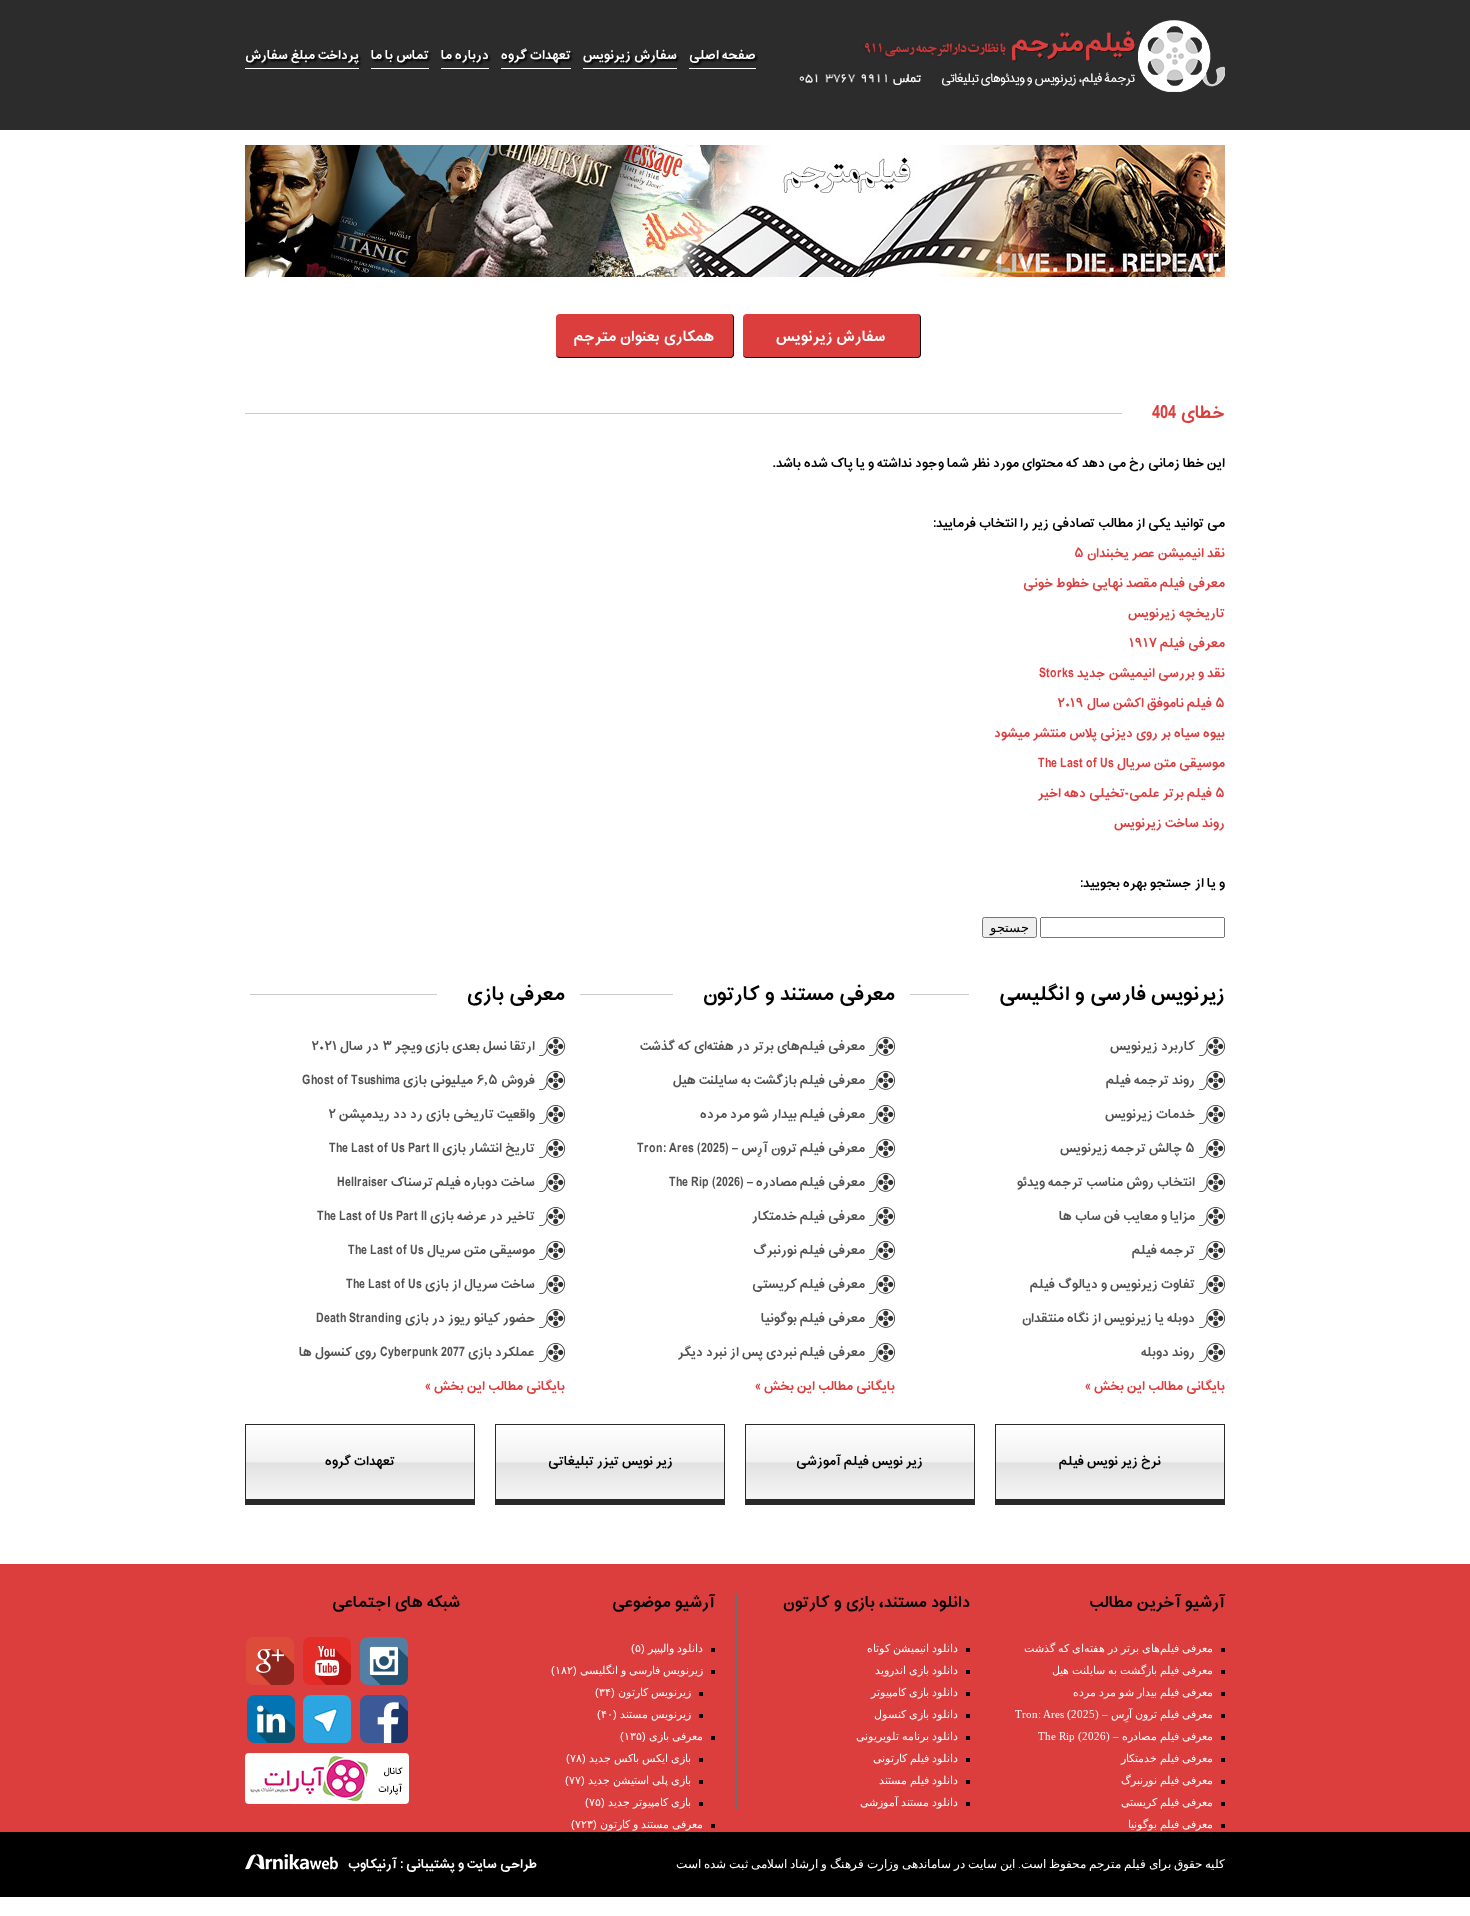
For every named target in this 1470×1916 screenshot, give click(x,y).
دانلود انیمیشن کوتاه (912, 1648)
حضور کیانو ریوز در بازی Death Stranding (425, 1318)
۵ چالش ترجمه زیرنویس (1127, 1148)
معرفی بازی (676, 1736)
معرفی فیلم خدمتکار (808, 1216)
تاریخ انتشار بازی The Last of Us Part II (432, 1148)
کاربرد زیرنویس (1152, 1046)
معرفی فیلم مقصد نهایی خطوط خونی (1124, 583)
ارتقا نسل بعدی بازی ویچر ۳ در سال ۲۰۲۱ (423, 1046)
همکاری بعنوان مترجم (644, 337)
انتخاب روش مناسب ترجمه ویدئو (1106, 1182)
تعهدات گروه (536, 55)
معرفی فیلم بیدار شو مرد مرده (782, 1114)
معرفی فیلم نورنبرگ (809, 1250)
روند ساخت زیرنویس (1169, 823)
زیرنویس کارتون (654, 1692)
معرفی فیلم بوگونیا (813, 1318)
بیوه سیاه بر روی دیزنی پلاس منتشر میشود (1109, 733)
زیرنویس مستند (655, 1714)
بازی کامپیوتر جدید (649, 1802)
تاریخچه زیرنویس (1176, 613)
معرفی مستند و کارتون (651, 1824)
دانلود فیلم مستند (918, 1780)
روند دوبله (1168, 1352)
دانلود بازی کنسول (916, 1714)
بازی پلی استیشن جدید (639, 1780)
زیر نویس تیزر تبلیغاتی (610, 1461)
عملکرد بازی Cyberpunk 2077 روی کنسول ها (417, 1352)
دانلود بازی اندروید (916, 1670)
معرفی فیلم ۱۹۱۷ (1177, 643)
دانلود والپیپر (675, 1648)
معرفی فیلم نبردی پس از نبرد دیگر (771, 1352)
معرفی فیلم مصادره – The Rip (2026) (767, 1182)
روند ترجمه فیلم (1150, 1080)
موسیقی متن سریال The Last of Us (1131, 763)
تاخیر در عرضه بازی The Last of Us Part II (426, 1216)
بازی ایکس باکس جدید (640, 1758)
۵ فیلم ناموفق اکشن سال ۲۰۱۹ (1141, 703)
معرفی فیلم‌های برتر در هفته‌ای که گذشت (752, 1046)
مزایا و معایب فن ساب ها (1127, 1216)
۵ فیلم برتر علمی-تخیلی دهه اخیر (1131, 793)
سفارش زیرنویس (630, 55)
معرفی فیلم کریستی (808, 1284)
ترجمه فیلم (1163, 1250)
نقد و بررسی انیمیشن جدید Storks (1132, 673)
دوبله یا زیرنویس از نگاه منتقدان (1108, 1318)
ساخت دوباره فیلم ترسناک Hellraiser (436, 1182)
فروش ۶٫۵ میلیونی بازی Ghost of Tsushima (418, 1080)
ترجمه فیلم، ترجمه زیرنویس (1000, 56)
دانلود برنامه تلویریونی (907, 1736)
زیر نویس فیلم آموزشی (859, 1461)
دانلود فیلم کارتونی (915, 1758)
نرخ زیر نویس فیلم (1110, 1461)
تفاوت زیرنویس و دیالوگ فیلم (1112, 1284)
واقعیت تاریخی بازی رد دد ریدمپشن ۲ (431, 1114)
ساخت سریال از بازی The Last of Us (440, 1284)
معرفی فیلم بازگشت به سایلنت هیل (769, 1080)
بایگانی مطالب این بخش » (1155, 1386)
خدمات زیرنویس (1150, 1114)
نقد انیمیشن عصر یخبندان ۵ (1149, 553)
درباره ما (465, 55)
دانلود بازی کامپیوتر (914, 1692)
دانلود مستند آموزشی (909, 1802)
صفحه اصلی (722, 55)
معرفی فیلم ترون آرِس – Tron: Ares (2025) (751, 1148)
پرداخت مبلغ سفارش (302, 55)
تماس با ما (400, 55)
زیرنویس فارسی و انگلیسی (641, 1670)
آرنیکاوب (372, 1864)
